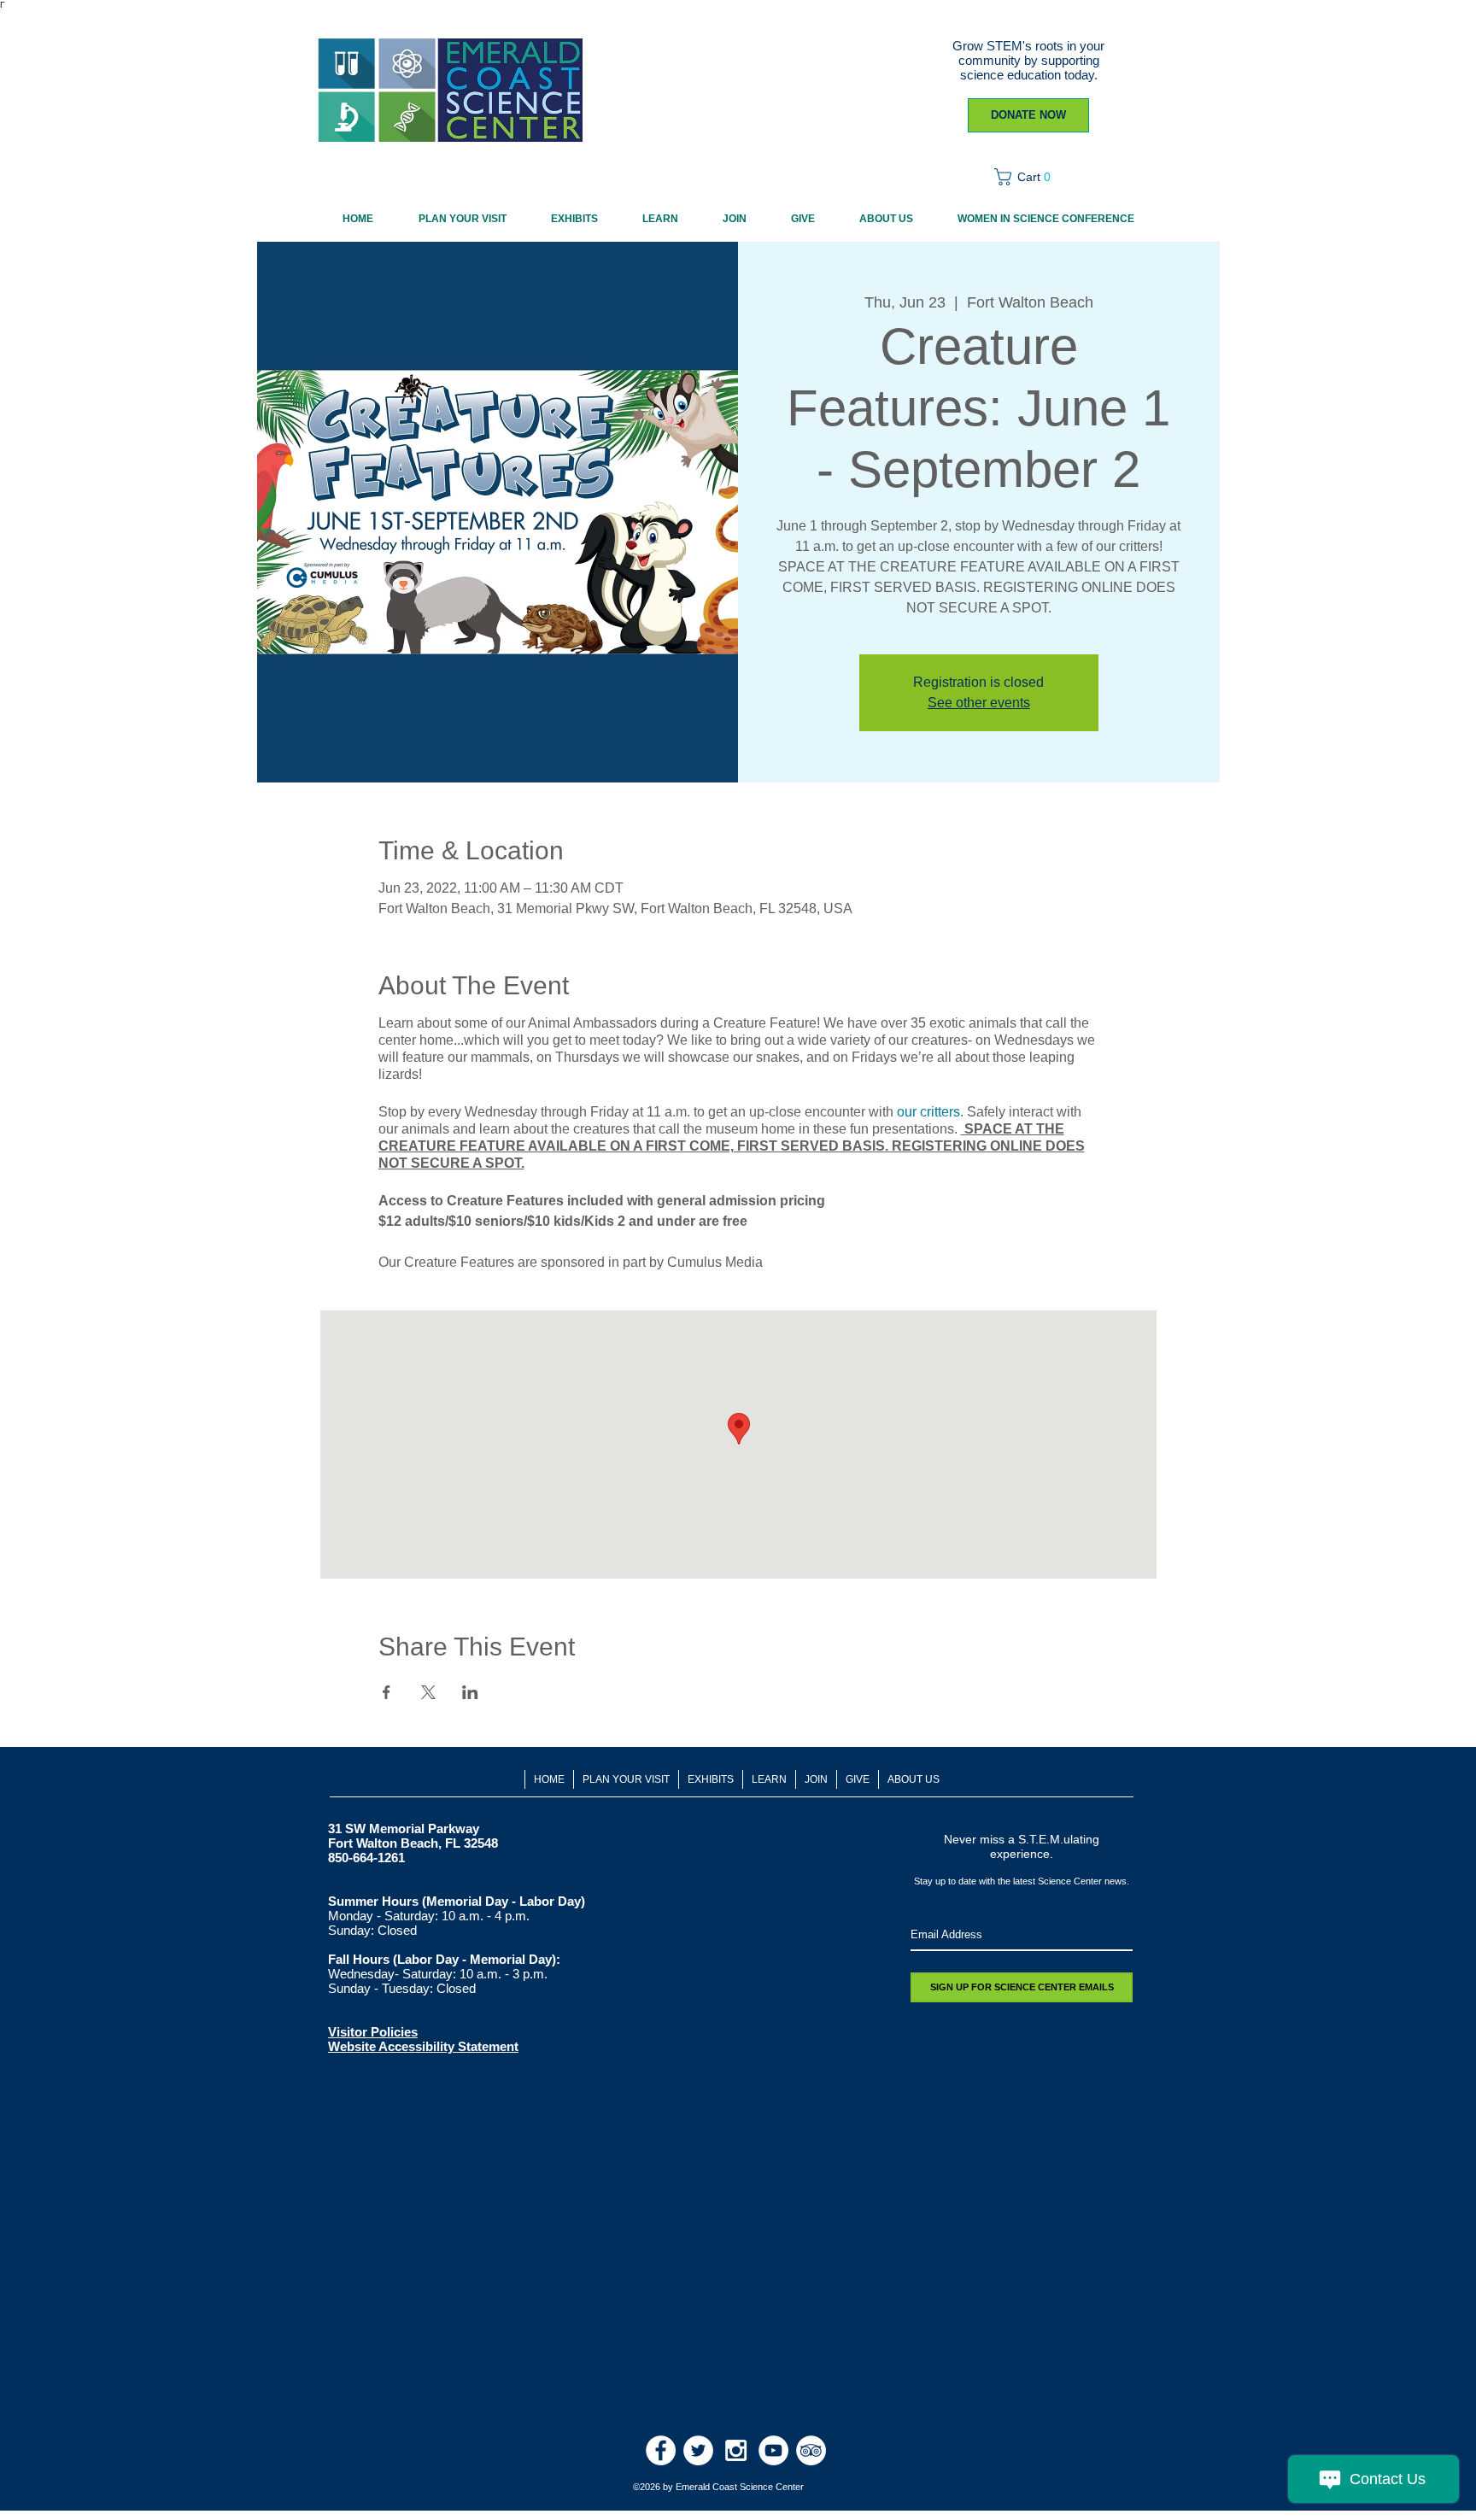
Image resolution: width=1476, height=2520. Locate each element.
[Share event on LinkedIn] (470, 1692)
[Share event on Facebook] (387, 1692)
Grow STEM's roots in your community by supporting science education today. (1028, 60)
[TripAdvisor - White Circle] (811, 2450)
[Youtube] (773, 2450)
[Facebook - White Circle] (661, 2450)
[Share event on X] (428, 1692)
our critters (928, 1112)
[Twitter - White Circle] (698, 2450)
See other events (979, 703)
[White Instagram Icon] (736, 2450)
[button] (1028, 177)
